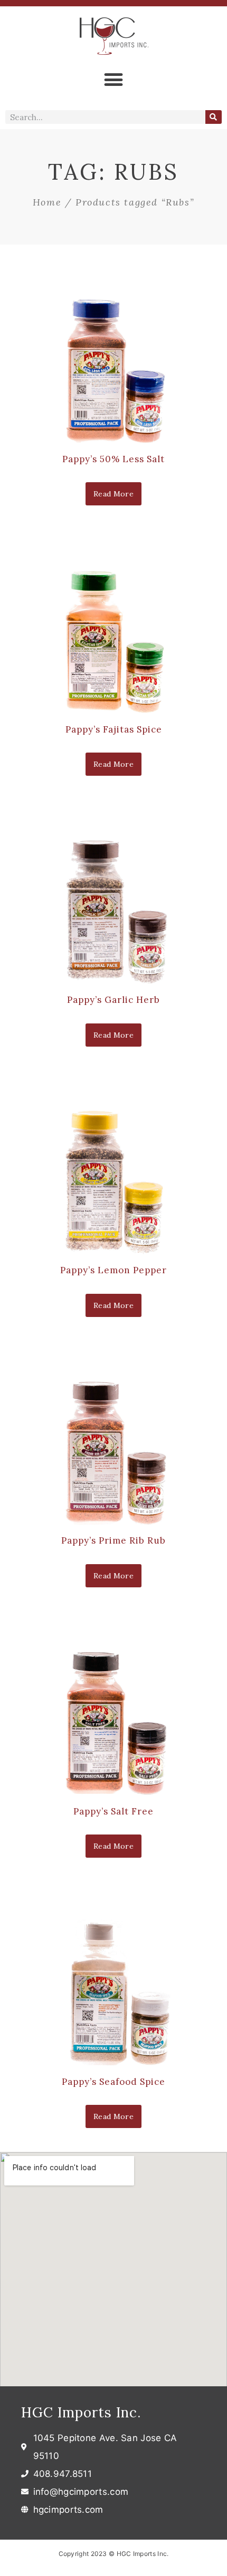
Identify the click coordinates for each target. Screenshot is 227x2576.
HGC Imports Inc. (81, 2412)
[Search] (214, 117)
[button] (113, 79)
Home (47, 202)
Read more (113, 494)
